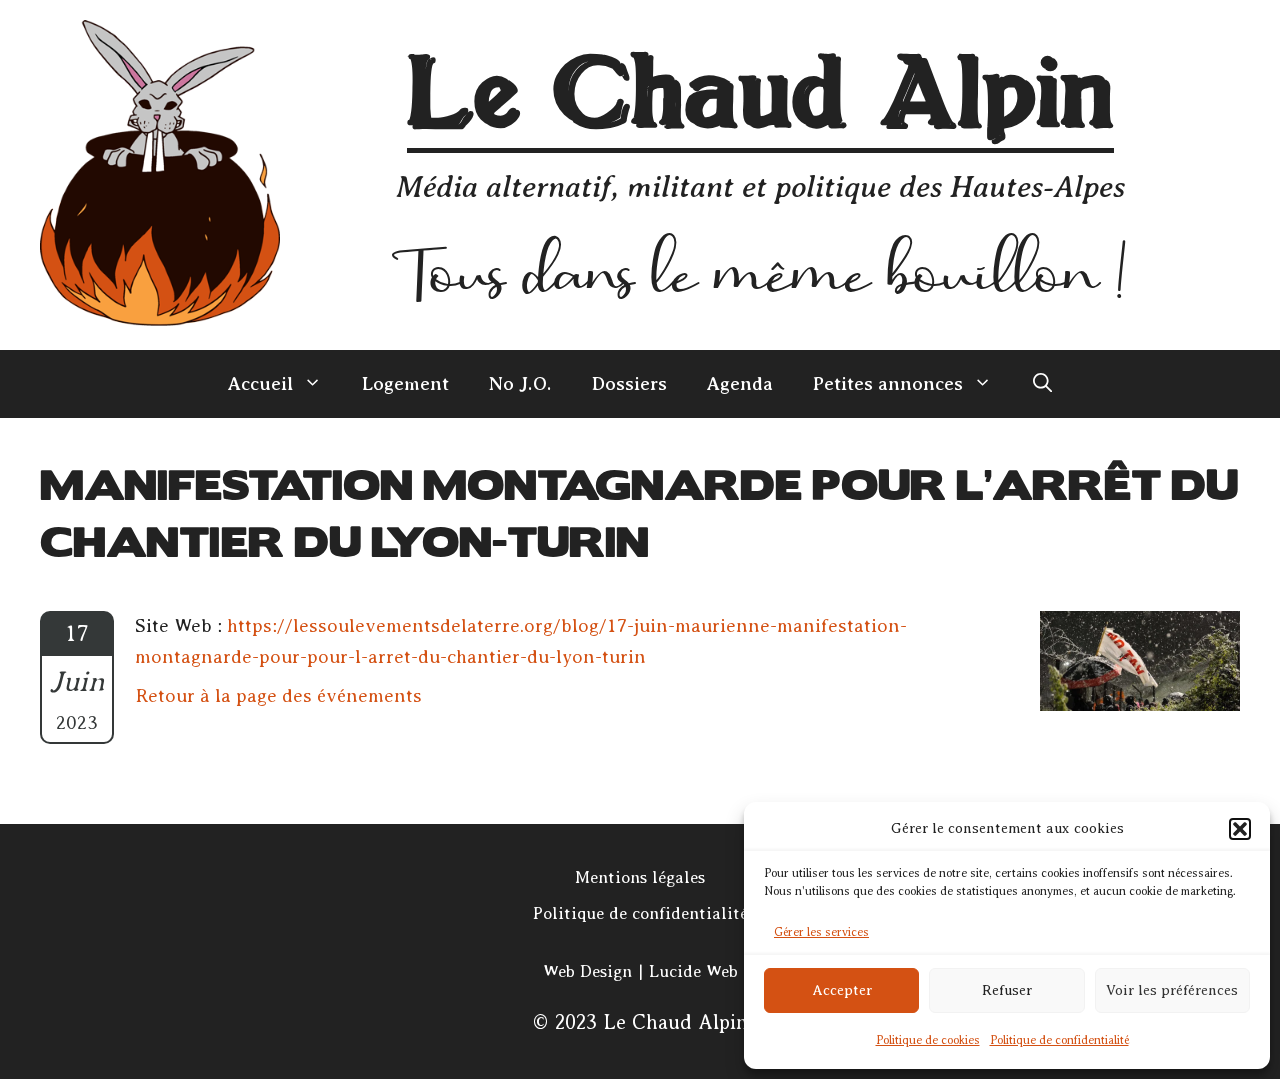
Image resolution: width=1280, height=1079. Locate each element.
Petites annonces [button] (888, 384)
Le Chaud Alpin (760, 98)
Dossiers (629, 384)
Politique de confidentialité (1059, 1040)
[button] (1240, 829)
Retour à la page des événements (278, 696)
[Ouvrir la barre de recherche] (1042, 384)
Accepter (842, 990)
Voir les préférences (1172, 990)
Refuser (1007, 990)
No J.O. (520, 384)
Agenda (740, 384)
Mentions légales (640, 877)
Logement (405, 384)
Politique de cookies (928, 1040)
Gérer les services (821, 932)
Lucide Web (693, 971)
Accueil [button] (260, 384)
